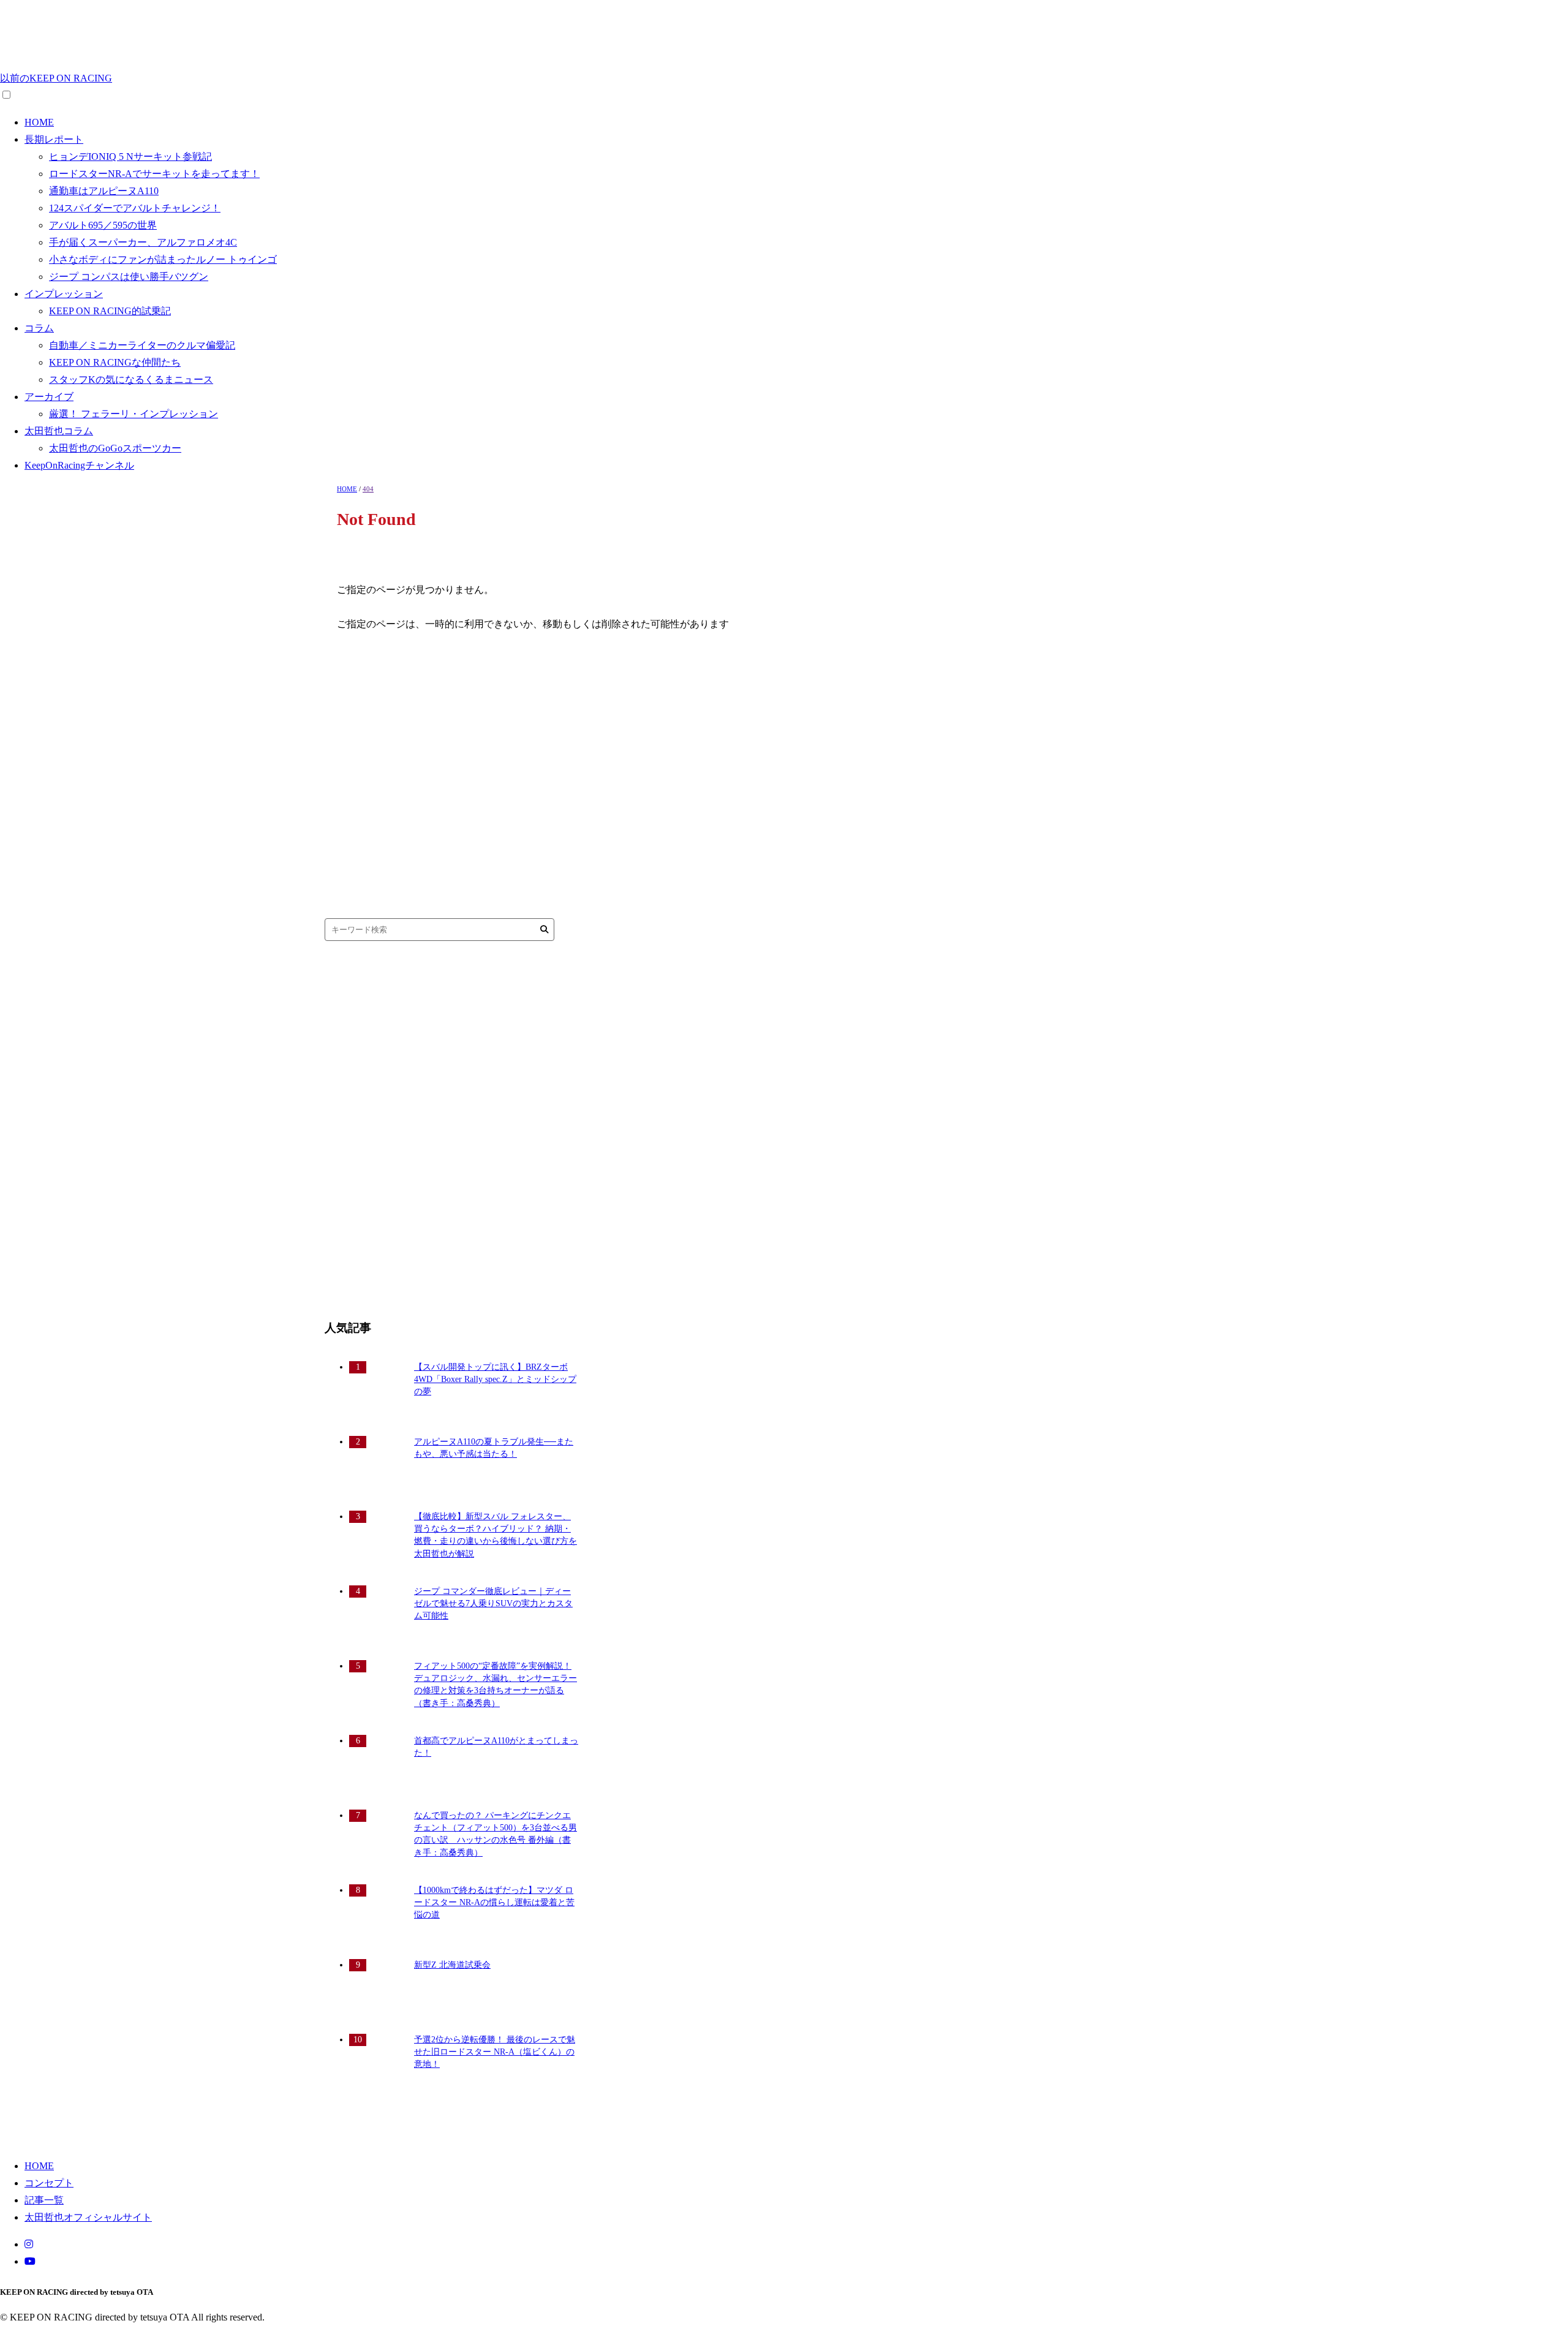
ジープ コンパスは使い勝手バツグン (129, 277)
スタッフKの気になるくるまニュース (131, 379)
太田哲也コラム (59, 431)
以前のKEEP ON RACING (56, 78)
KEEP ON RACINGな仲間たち (115, 362)
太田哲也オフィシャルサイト (88, 2217)
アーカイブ (49, 397)
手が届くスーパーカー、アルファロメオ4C (143, 242)
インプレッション (64, 294)
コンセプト (49, 2183)
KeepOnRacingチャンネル (79, 465)
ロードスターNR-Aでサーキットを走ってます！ (154, 174)
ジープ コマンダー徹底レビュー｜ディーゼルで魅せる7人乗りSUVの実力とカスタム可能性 (493, 1604)
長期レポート (54, 139)
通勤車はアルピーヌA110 (104, 191)
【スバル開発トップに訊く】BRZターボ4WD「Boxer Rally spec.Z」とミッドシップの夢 (495, 1380)
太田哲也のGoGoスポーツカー (115, 448)
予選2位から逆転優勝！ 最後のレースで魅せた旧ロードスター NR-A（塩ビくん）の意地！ (495, 2052)
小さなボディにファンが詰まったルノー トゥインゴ (163, 259)
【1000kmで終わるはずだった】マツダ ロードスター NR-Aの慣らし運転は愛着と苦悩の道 (494, 1903)
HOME (39, 122)
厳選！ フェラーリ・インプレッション (134, 414)
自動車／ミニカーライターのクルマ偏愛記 (142, 345)
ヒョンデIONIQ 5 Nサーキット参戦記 (130, 157)
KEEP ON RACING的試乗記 (110, 311)
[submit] (544, 930)
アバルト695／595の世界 (103, 225)
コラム (39, 328)
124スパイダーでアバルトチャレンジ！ (135, 208)
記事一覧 (44, 2200)
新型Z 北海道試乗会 (452, 1965)
